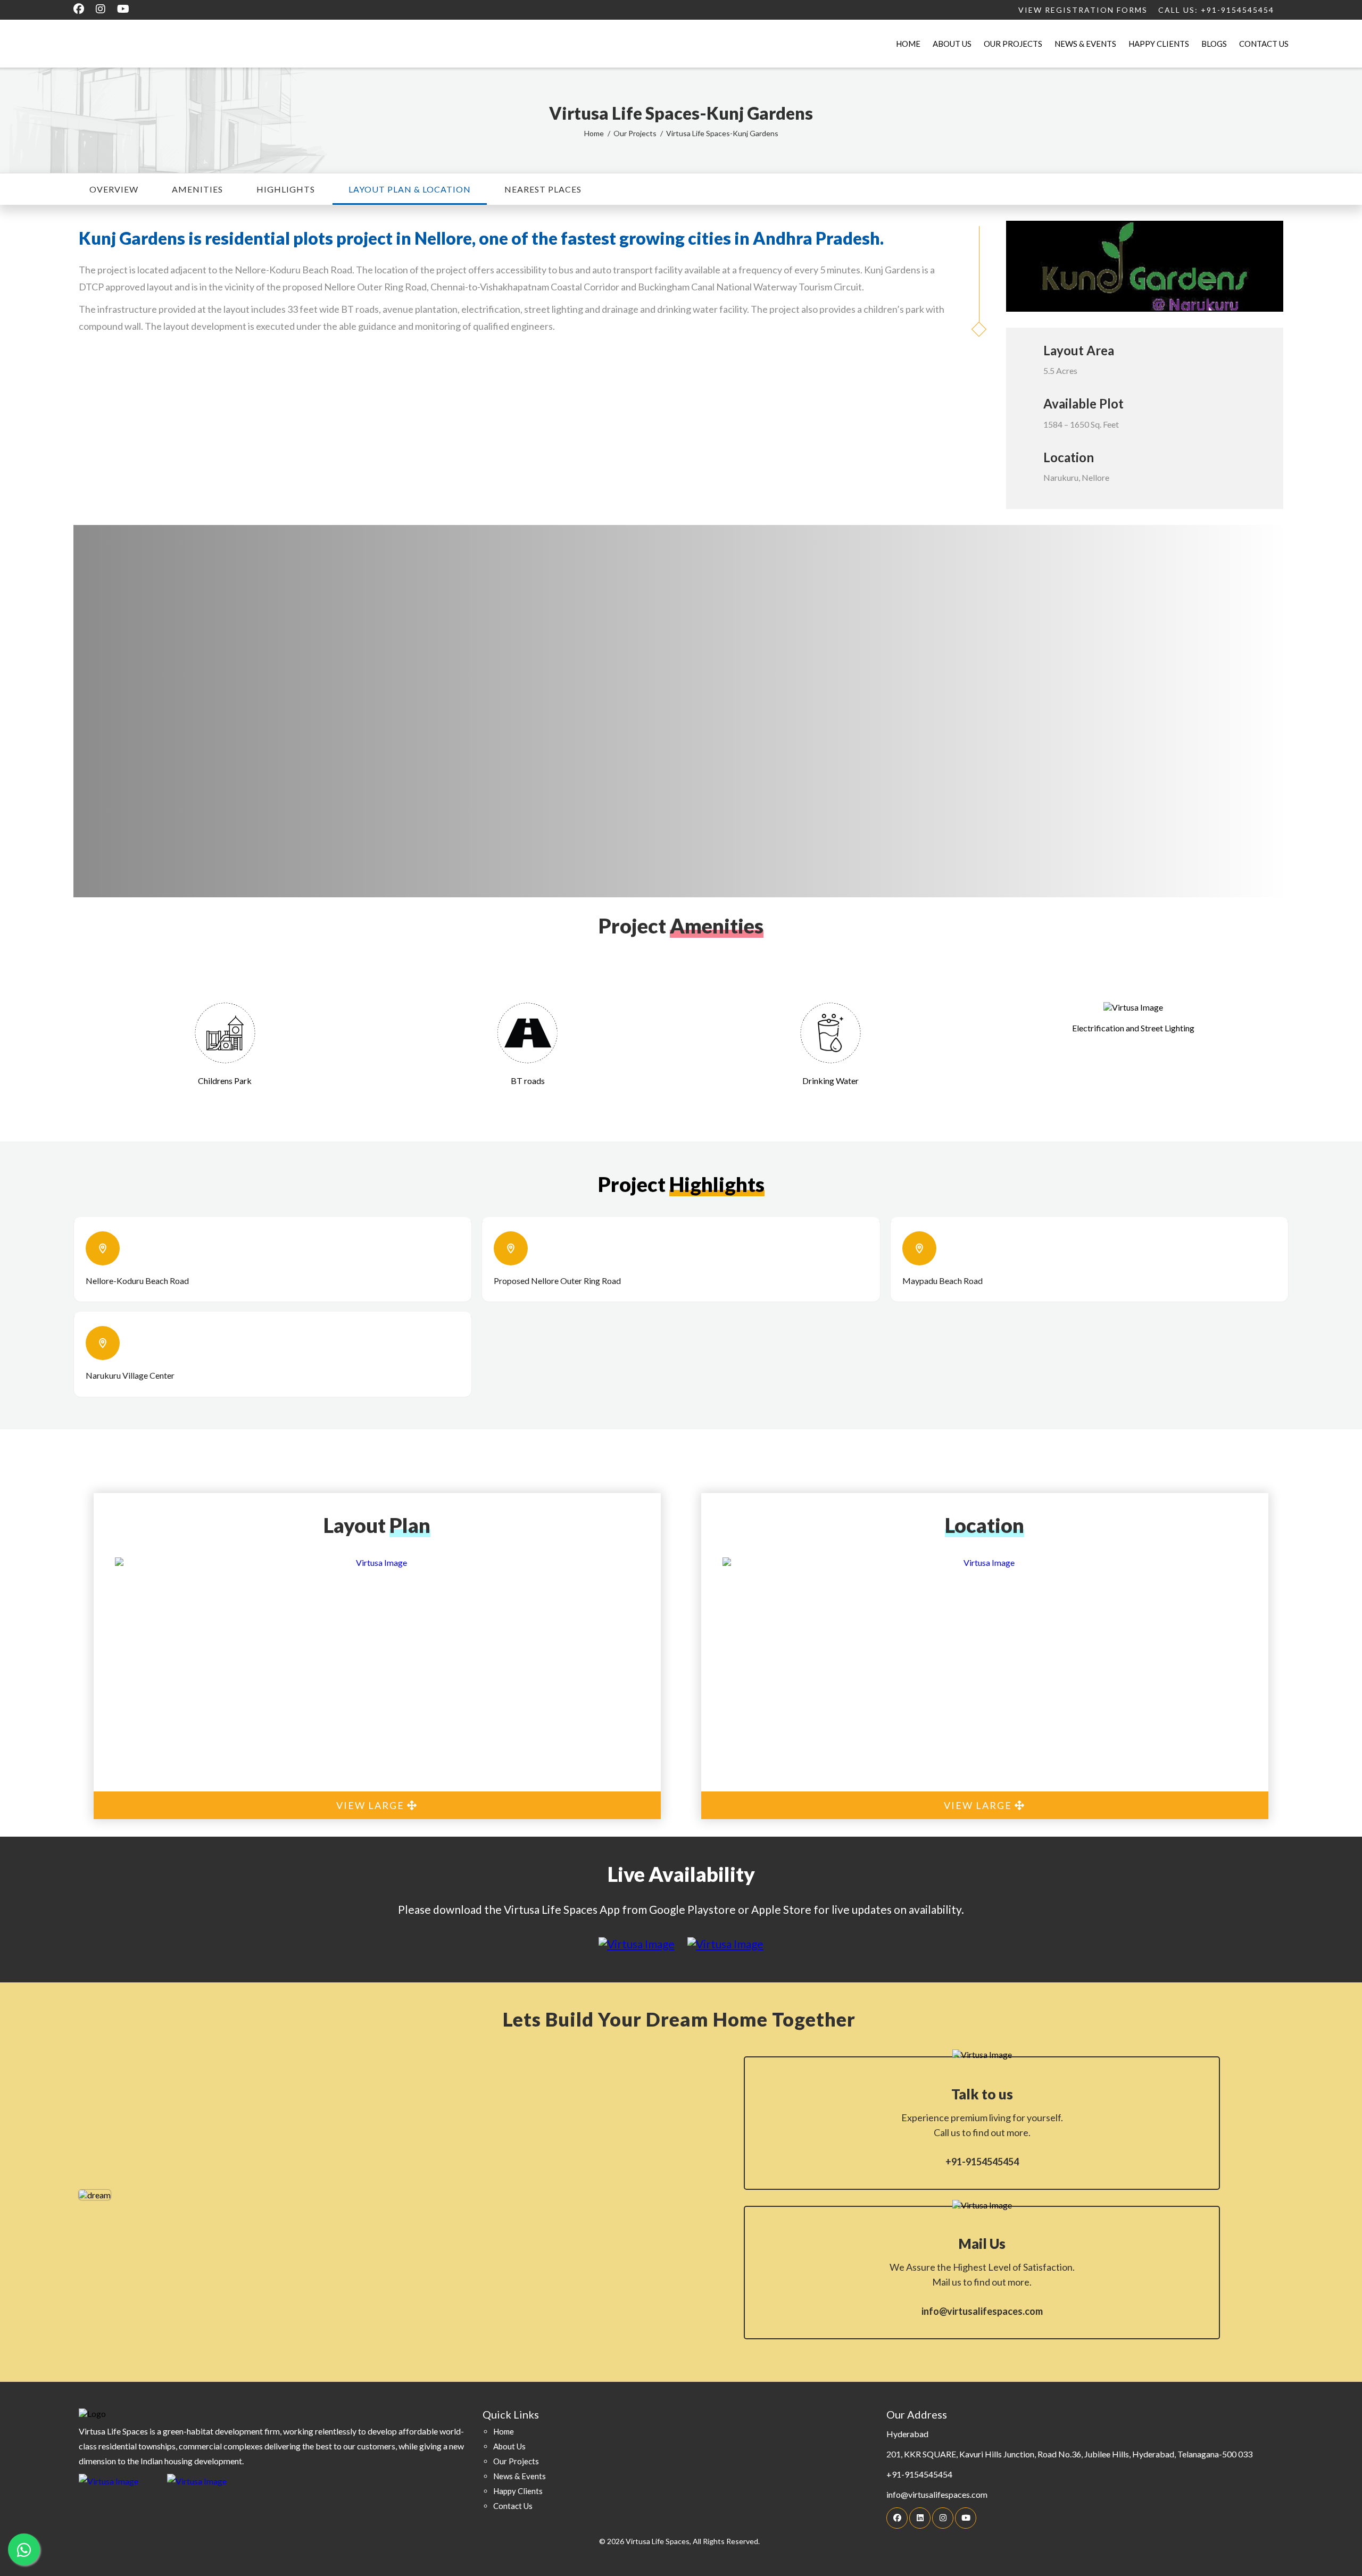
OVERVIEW (114, 189)
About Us (952, 44)
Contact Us (1264, 44)
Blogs (1214, 44)
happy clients (518, 2491)
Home (908, 44)
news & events (520, 2476)
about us (509, 2446)
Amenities (197, 189)
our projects (516, 2461)
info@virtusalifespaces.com (982, 2311)
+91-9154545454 (982, 2162)
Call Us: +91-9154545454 (1216, 10)
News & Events (1085, 44)
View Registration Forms (1083, 10)
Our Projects (1013, 44)
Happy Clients (1159, 44)
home (504, 2431)
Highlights (286, 189)
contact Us (513, 2506)
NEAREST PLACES (543, 189)
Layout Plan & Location (410, 189)
